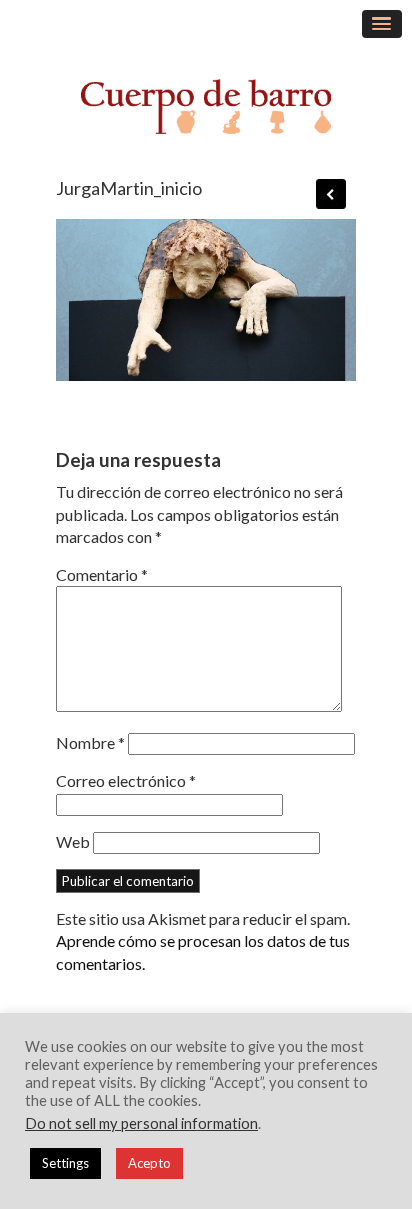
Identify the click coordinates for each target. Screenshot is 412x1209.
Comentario (102, 574)
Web (73, 841)
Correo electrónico (126, 780)
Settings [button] (65, 1163)
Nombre (90, 742)
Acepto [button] (149, 1163)
